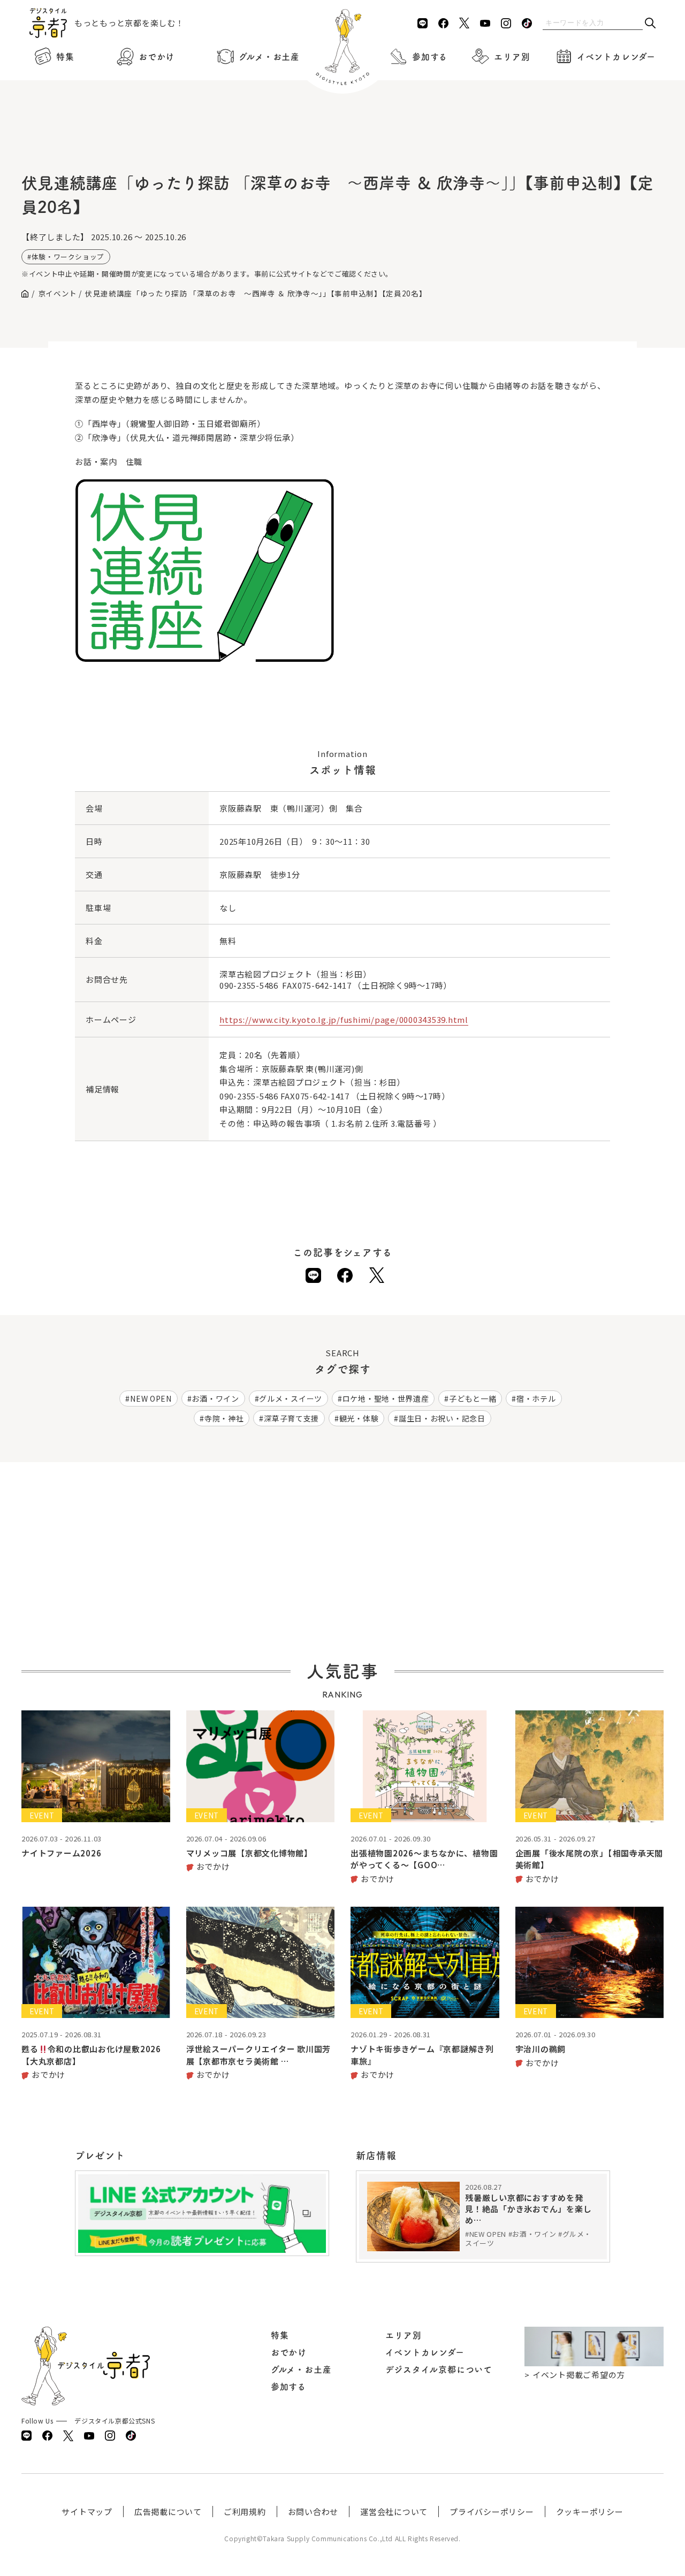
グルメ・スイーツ (291, 1398)
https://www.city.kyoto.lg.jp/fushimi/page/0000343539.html (344, 1019)
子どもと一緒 (473, 1398)
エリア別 (512, 57)
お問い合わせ (313, 2512)
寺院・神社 (224, 1418)
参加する (430, 57)
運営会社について (394, 2512)
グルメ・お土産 (269, 57)
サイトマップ (87, 2512)
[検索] (650, 24)
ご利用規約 (245, 2512)
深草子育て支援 (291, 1418)
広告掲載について (168, 2512)
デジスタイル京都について (439, 2369)
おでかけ (157, 57)
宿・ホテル (536, 1398)
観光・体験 (359, 1418)
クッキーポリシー (590, 2512)
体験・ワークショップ (68, 257)
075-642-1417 (325, 985)
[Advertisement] (342, 139)
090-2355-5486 (249, 985)
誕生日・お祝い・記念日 (442, 1418)
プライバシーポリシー (492, 2512)
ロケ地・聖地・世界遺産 (386, 1398)
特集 (65, 57)
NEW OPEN (151, 1398)
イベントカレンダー (616, 57)
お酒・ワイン (215, 1398)
